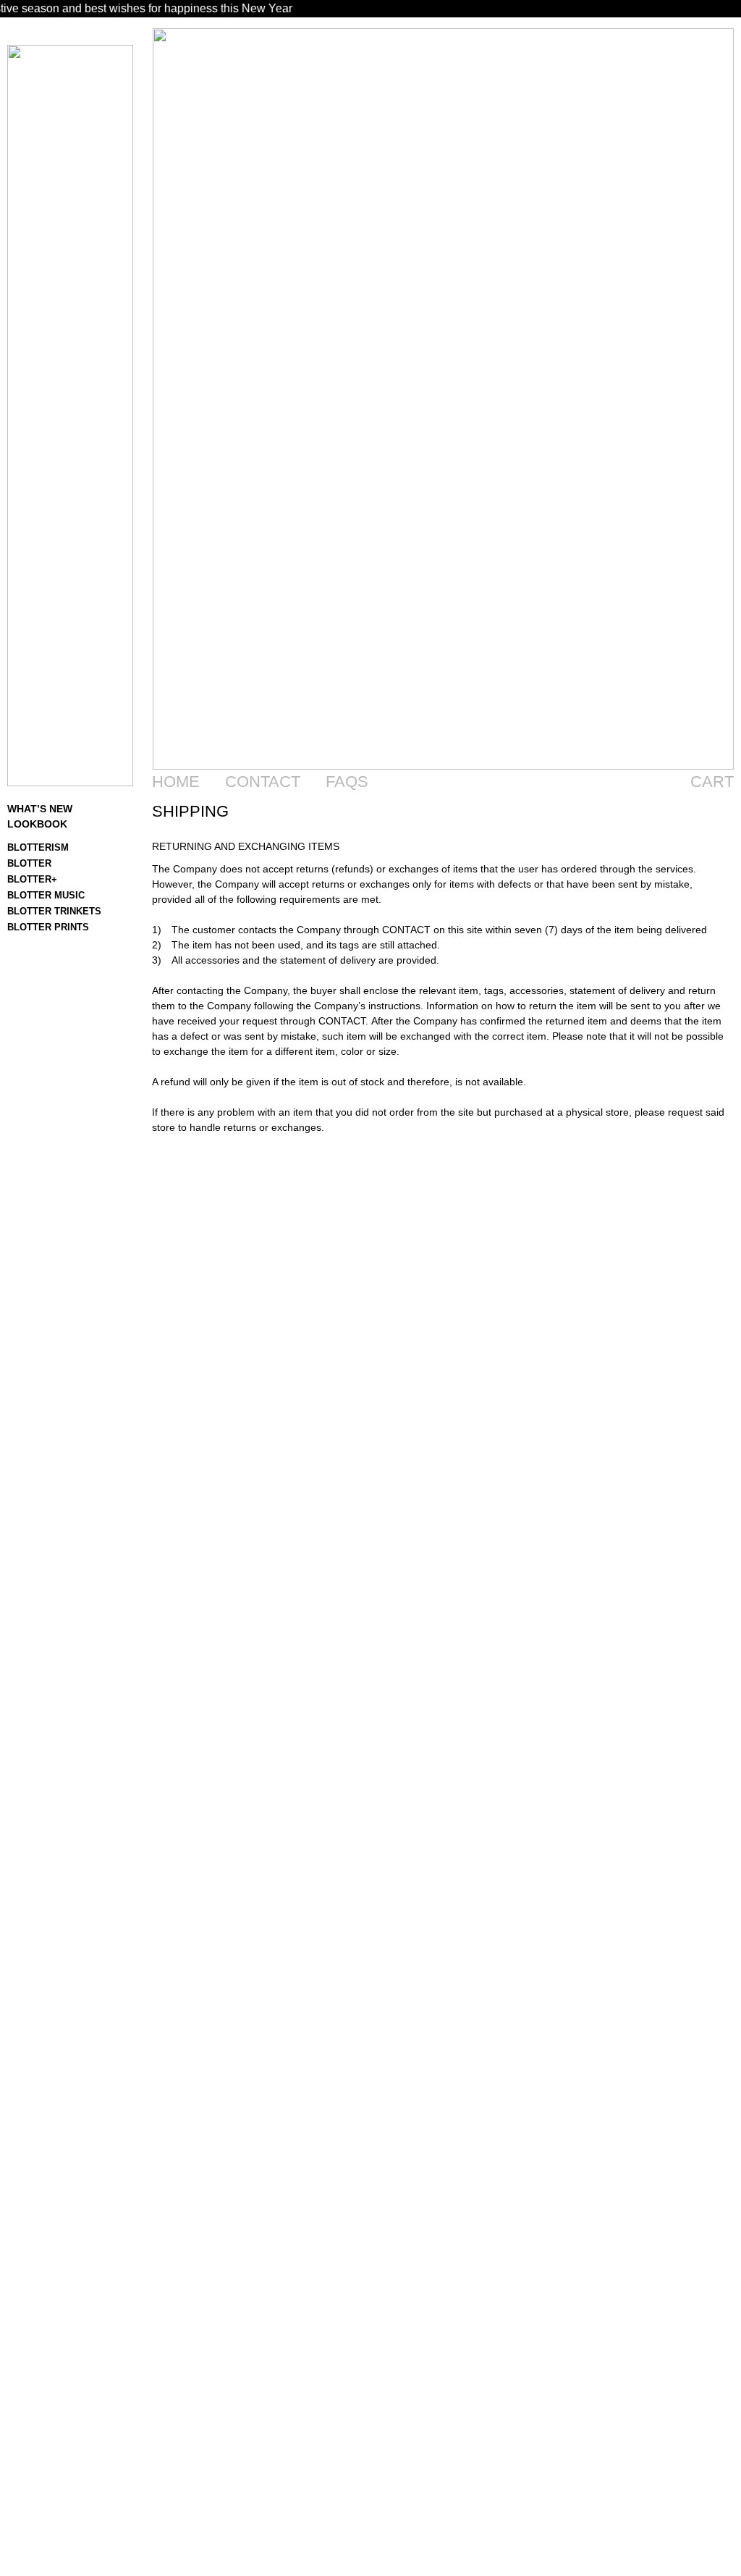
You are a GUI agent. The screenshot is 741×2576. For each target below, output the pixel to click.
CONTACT (263, 782)
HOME (176, 782)
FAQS (347, 782)
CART (712, 782)
